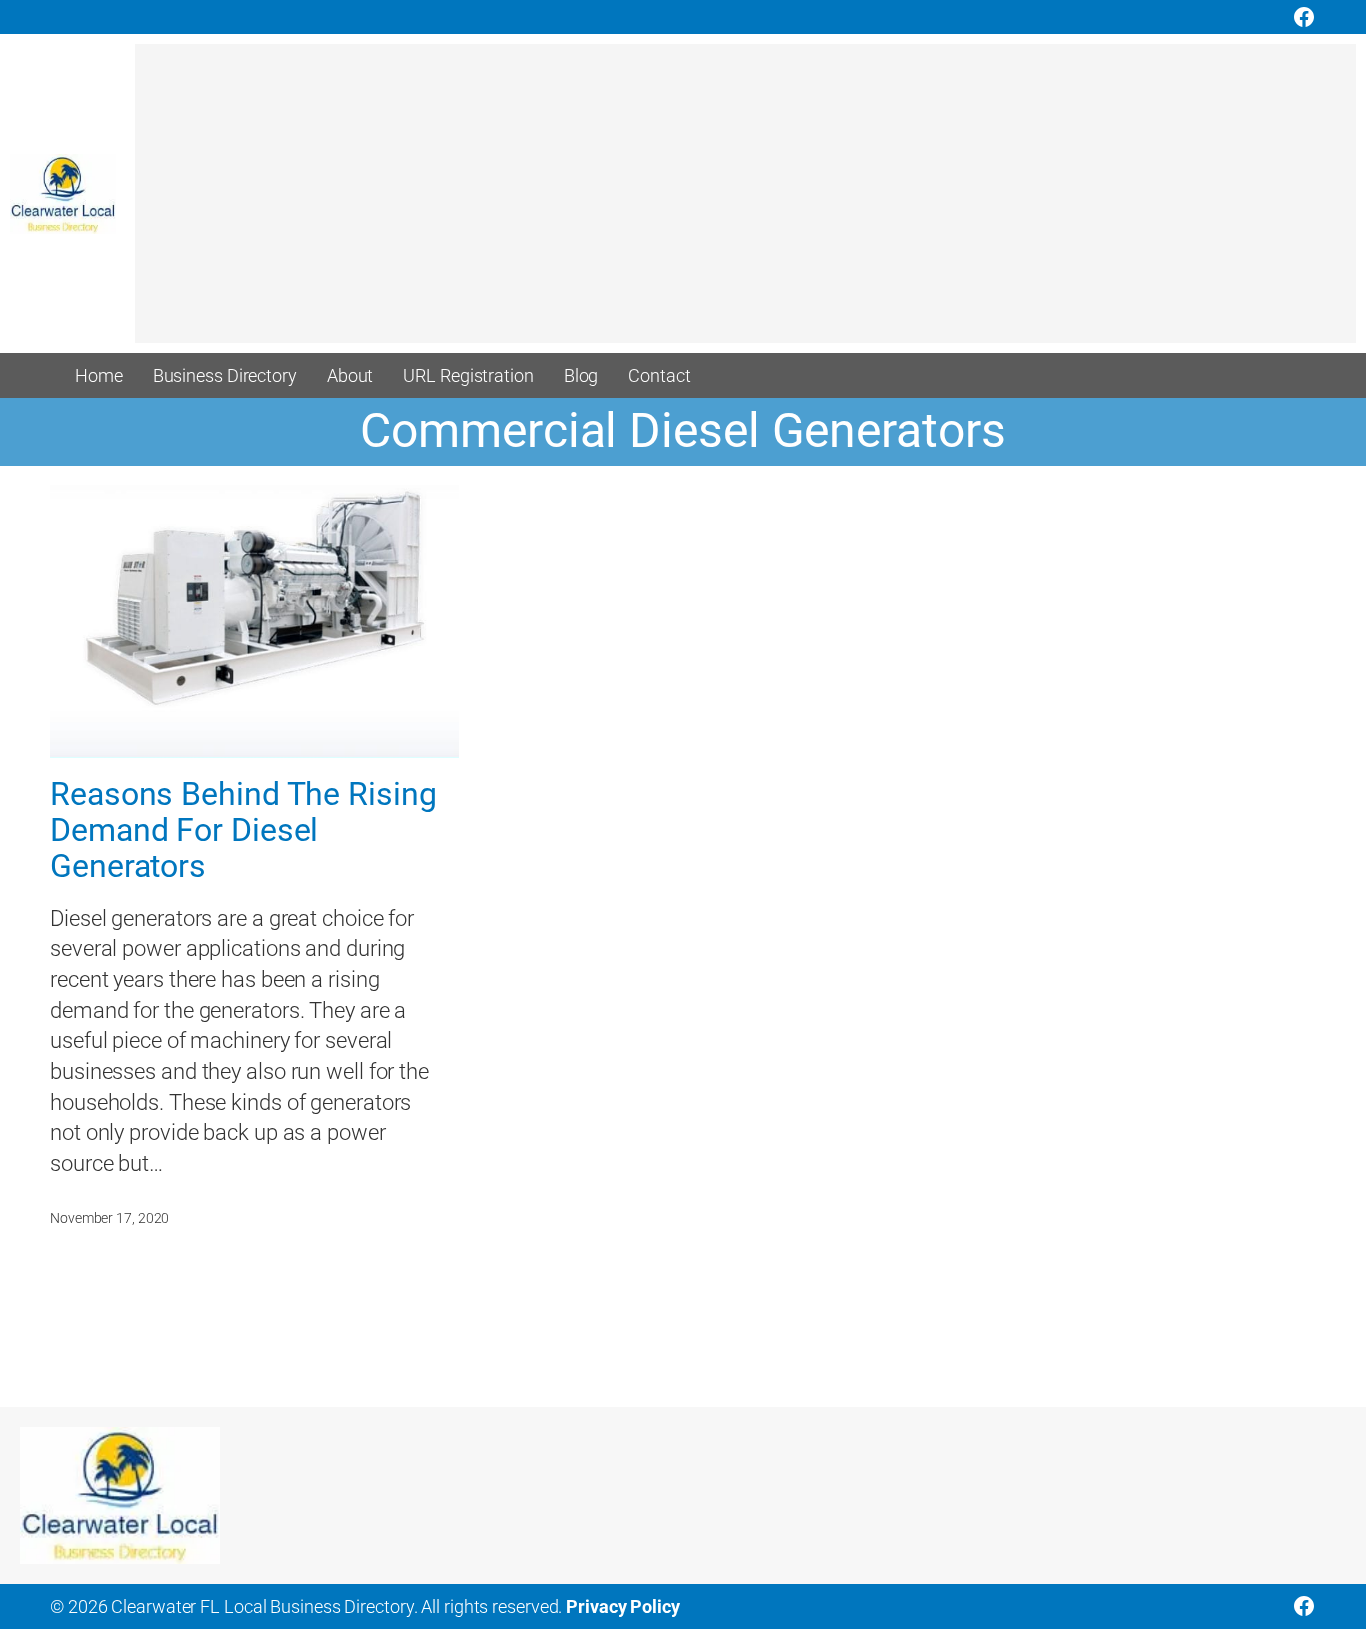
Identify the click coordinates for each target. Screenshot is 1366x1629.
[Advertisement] (735, 203)
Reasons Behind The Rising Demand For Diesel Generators (243, 831)
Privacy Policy (623, 1606)
